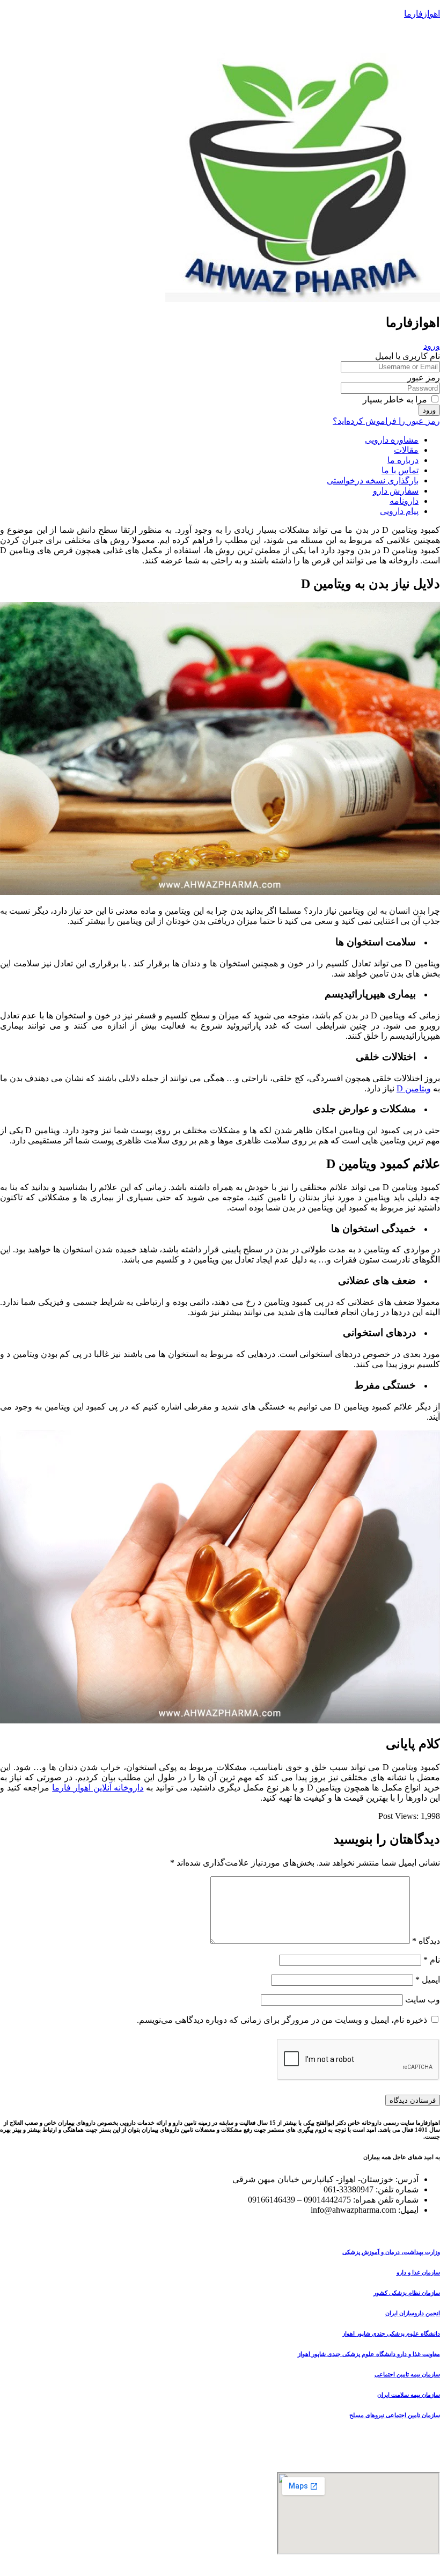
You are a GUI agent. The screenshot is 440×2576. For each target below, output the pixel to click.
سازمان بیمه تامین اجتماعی (407, 2374)
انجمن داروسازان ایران (413, 2313)
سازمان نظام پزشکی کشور (407, 2293)
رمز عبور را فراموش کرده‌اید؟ (386, 421)
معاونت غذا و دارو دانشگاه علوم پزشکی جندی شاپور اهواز (369, 2354)
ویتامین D (414, 1088)
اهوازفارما (422, 14)
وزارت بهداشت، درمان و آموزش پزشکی (391, 2252)
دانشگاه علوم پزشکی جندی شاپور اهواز (391, 2333)
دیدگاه (426, 1941)
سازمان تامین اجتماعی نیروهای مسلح (395, 2415)
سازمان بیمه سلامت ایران (409, 2395)
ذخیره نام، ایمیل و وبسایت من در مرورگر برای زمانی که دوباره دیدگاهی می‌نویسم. (282, 2020)
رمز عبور (424, 377)
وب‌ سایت (423, 1999)
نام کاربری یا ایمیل (408, 356)
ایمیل (428, 1980)
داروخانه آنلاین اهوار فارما (98, 1788)
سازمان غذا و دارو (418, 2272)
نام (432, 1960)
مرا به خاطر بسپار (396, 399)
